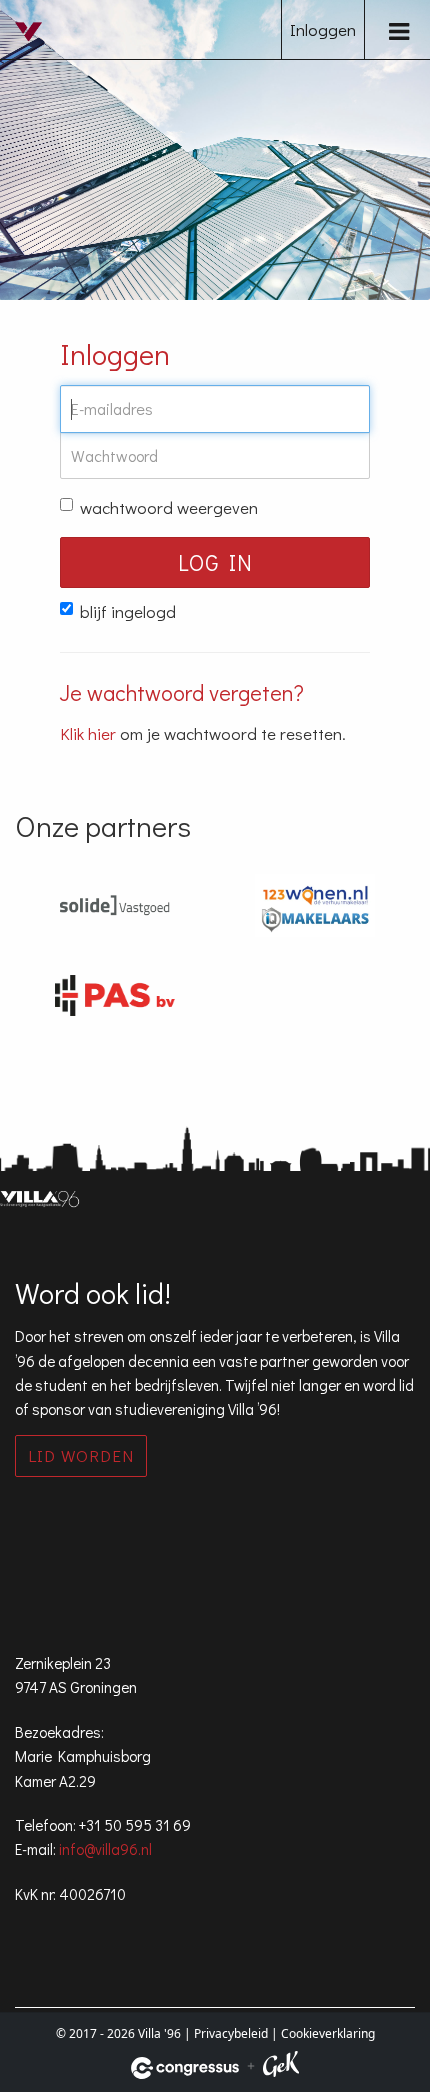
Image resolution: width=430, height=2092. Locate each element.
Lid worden (81, 1455)
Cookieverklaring (328, 2033)
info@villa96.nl (105, 1849)
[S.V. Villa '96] (35, 47)
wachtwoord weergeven (169, 507)
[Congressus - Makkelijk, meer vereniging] (185, 2068)
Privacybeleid (231, 2033)
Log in (215, 562)
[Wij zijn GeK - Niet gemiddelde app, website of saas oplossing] (281, 2067)
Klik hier (88, 733)
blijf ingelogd (128, 611)
